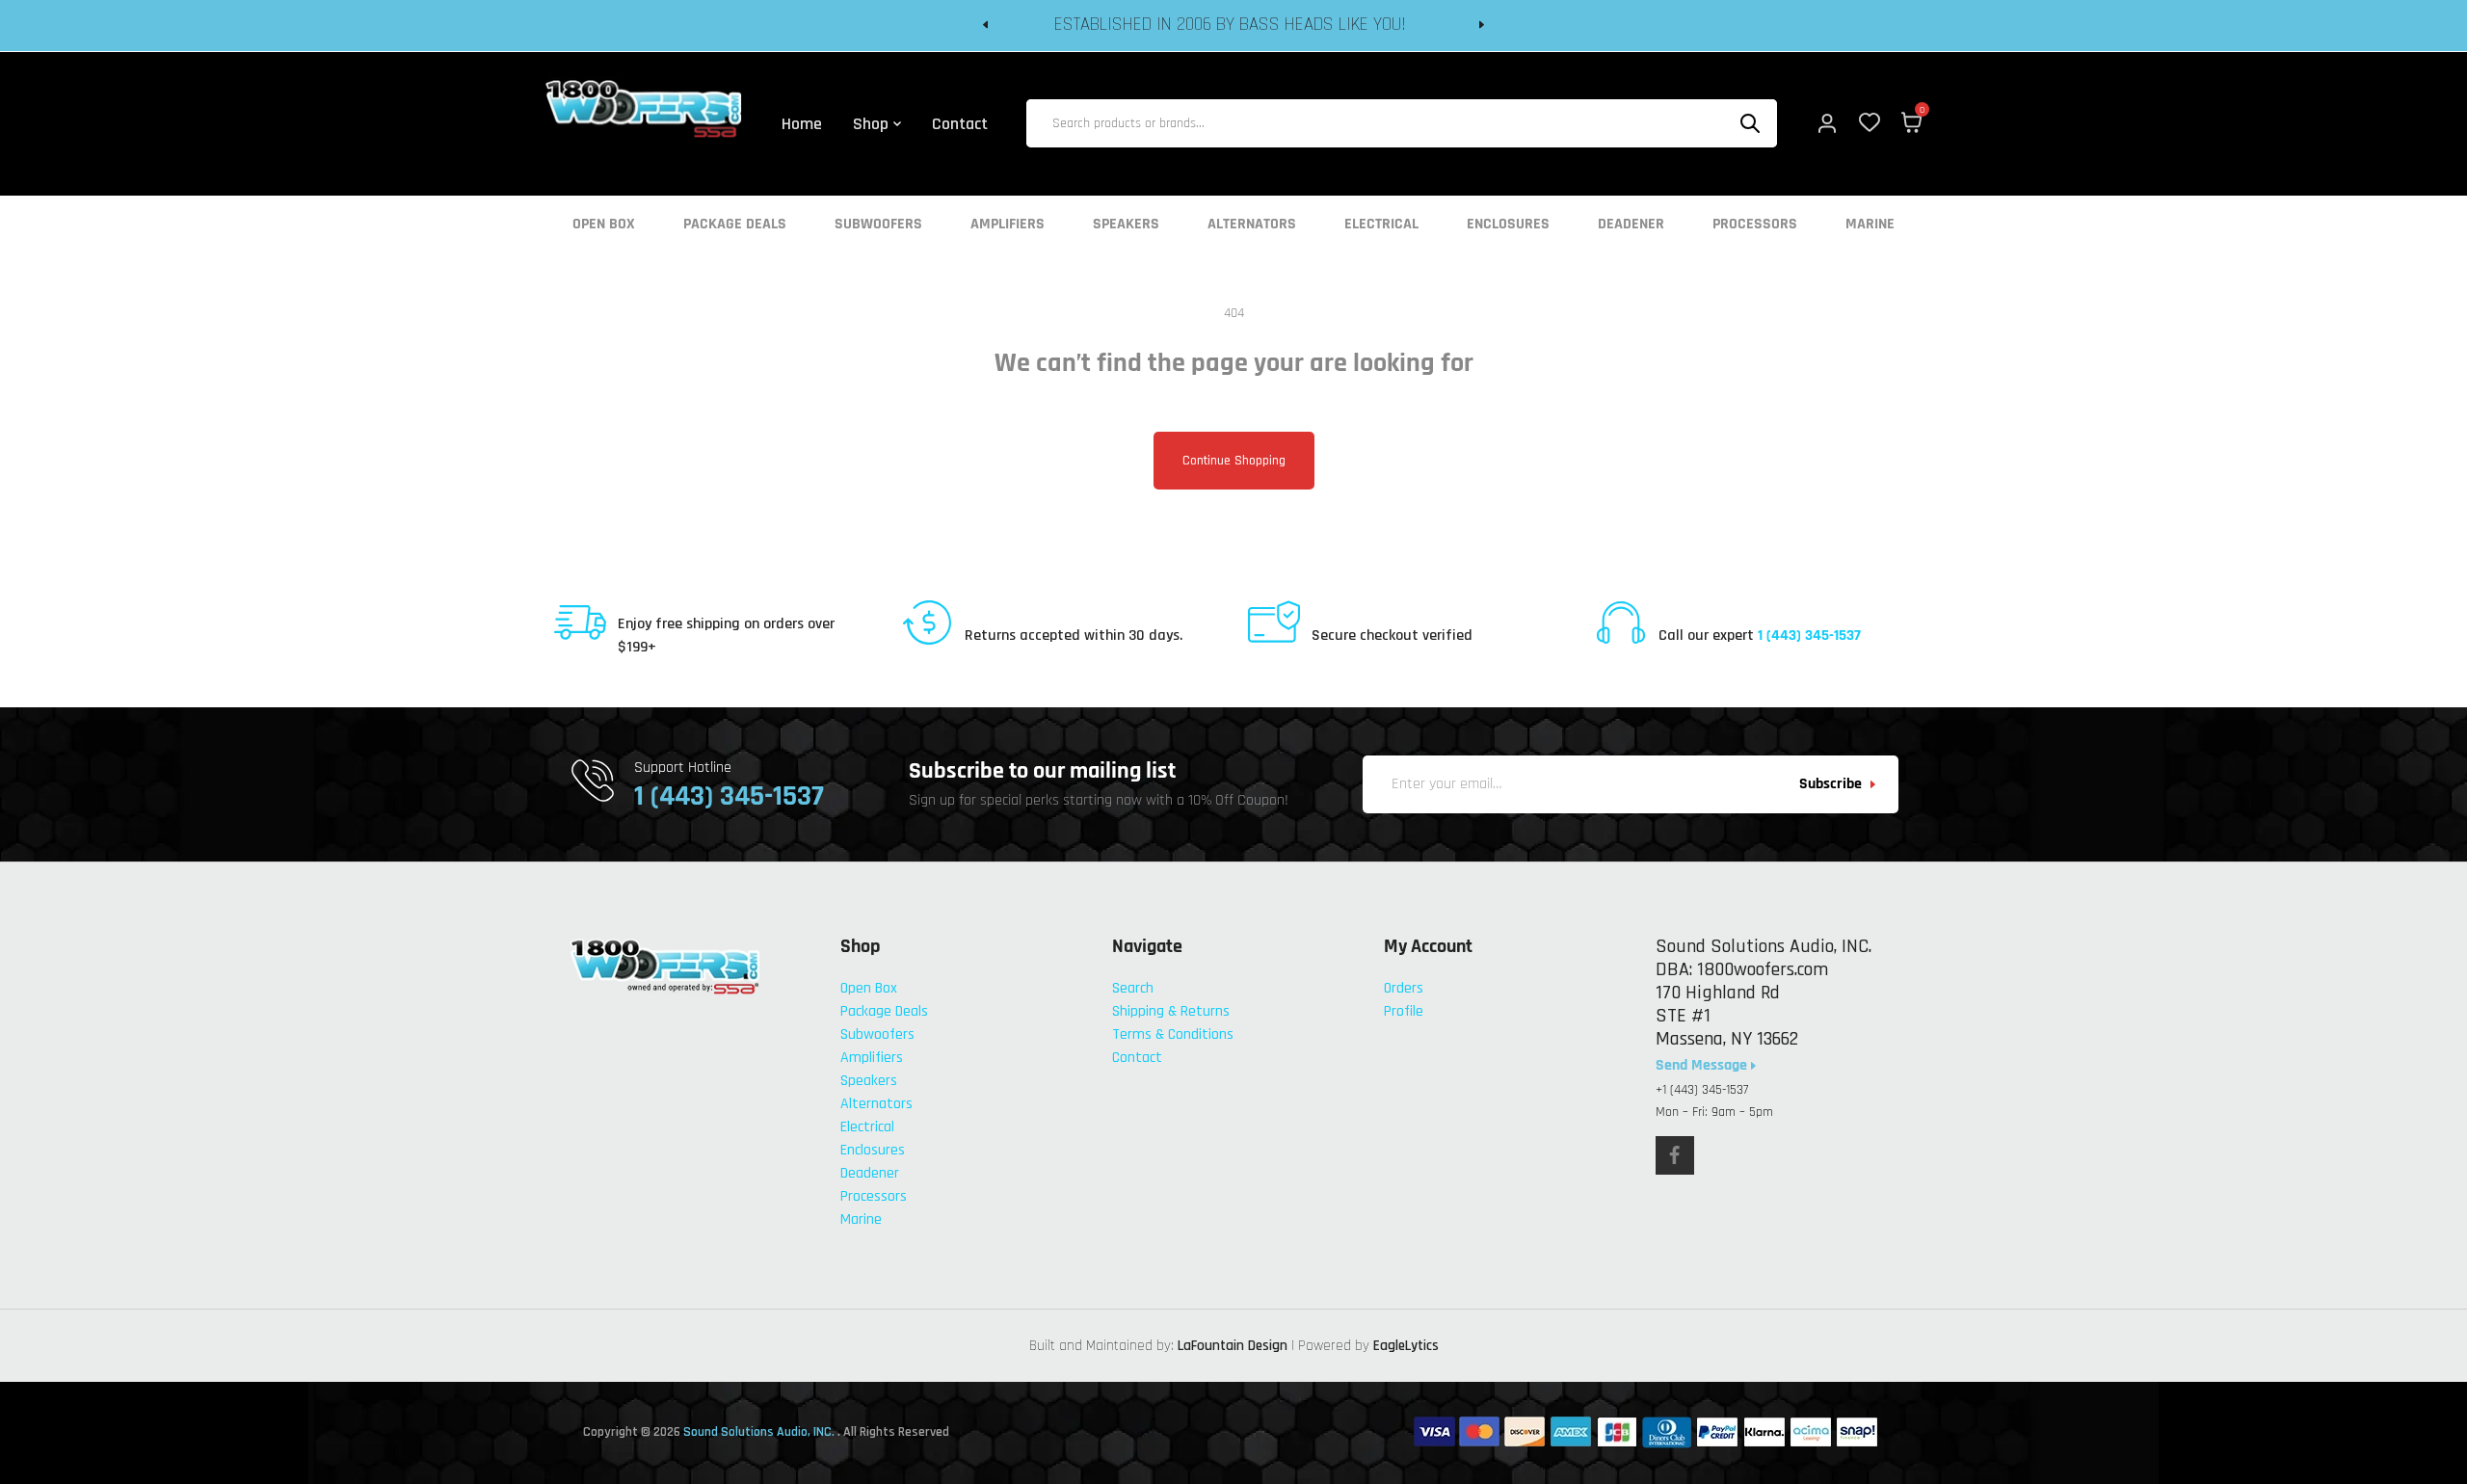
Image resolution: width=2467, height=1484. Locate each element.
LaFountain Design (1233, 1346)
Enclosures (1508, 225)
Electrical (1381, 225)
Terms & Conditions (1173, 1034)
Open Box (604, 225)
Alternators (1252, 225)
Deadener (1631, 225)
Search (1133, 988)
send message (1703, 1066)
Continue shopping (1234, 461)
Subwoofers (878, 225)
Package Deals (735, 225)
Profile (1404, 1011)
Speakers (1126, 225)
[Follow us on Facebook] (1675, 1155)
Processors (1755, 225)
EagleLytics (1406, 1346)
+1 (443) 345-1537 (1702, 1090)
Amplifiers (1008, 225)
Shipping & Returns (1171, 1011)
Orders (1404, 988)
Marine (1870, 225)
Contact (1137, 1058)
